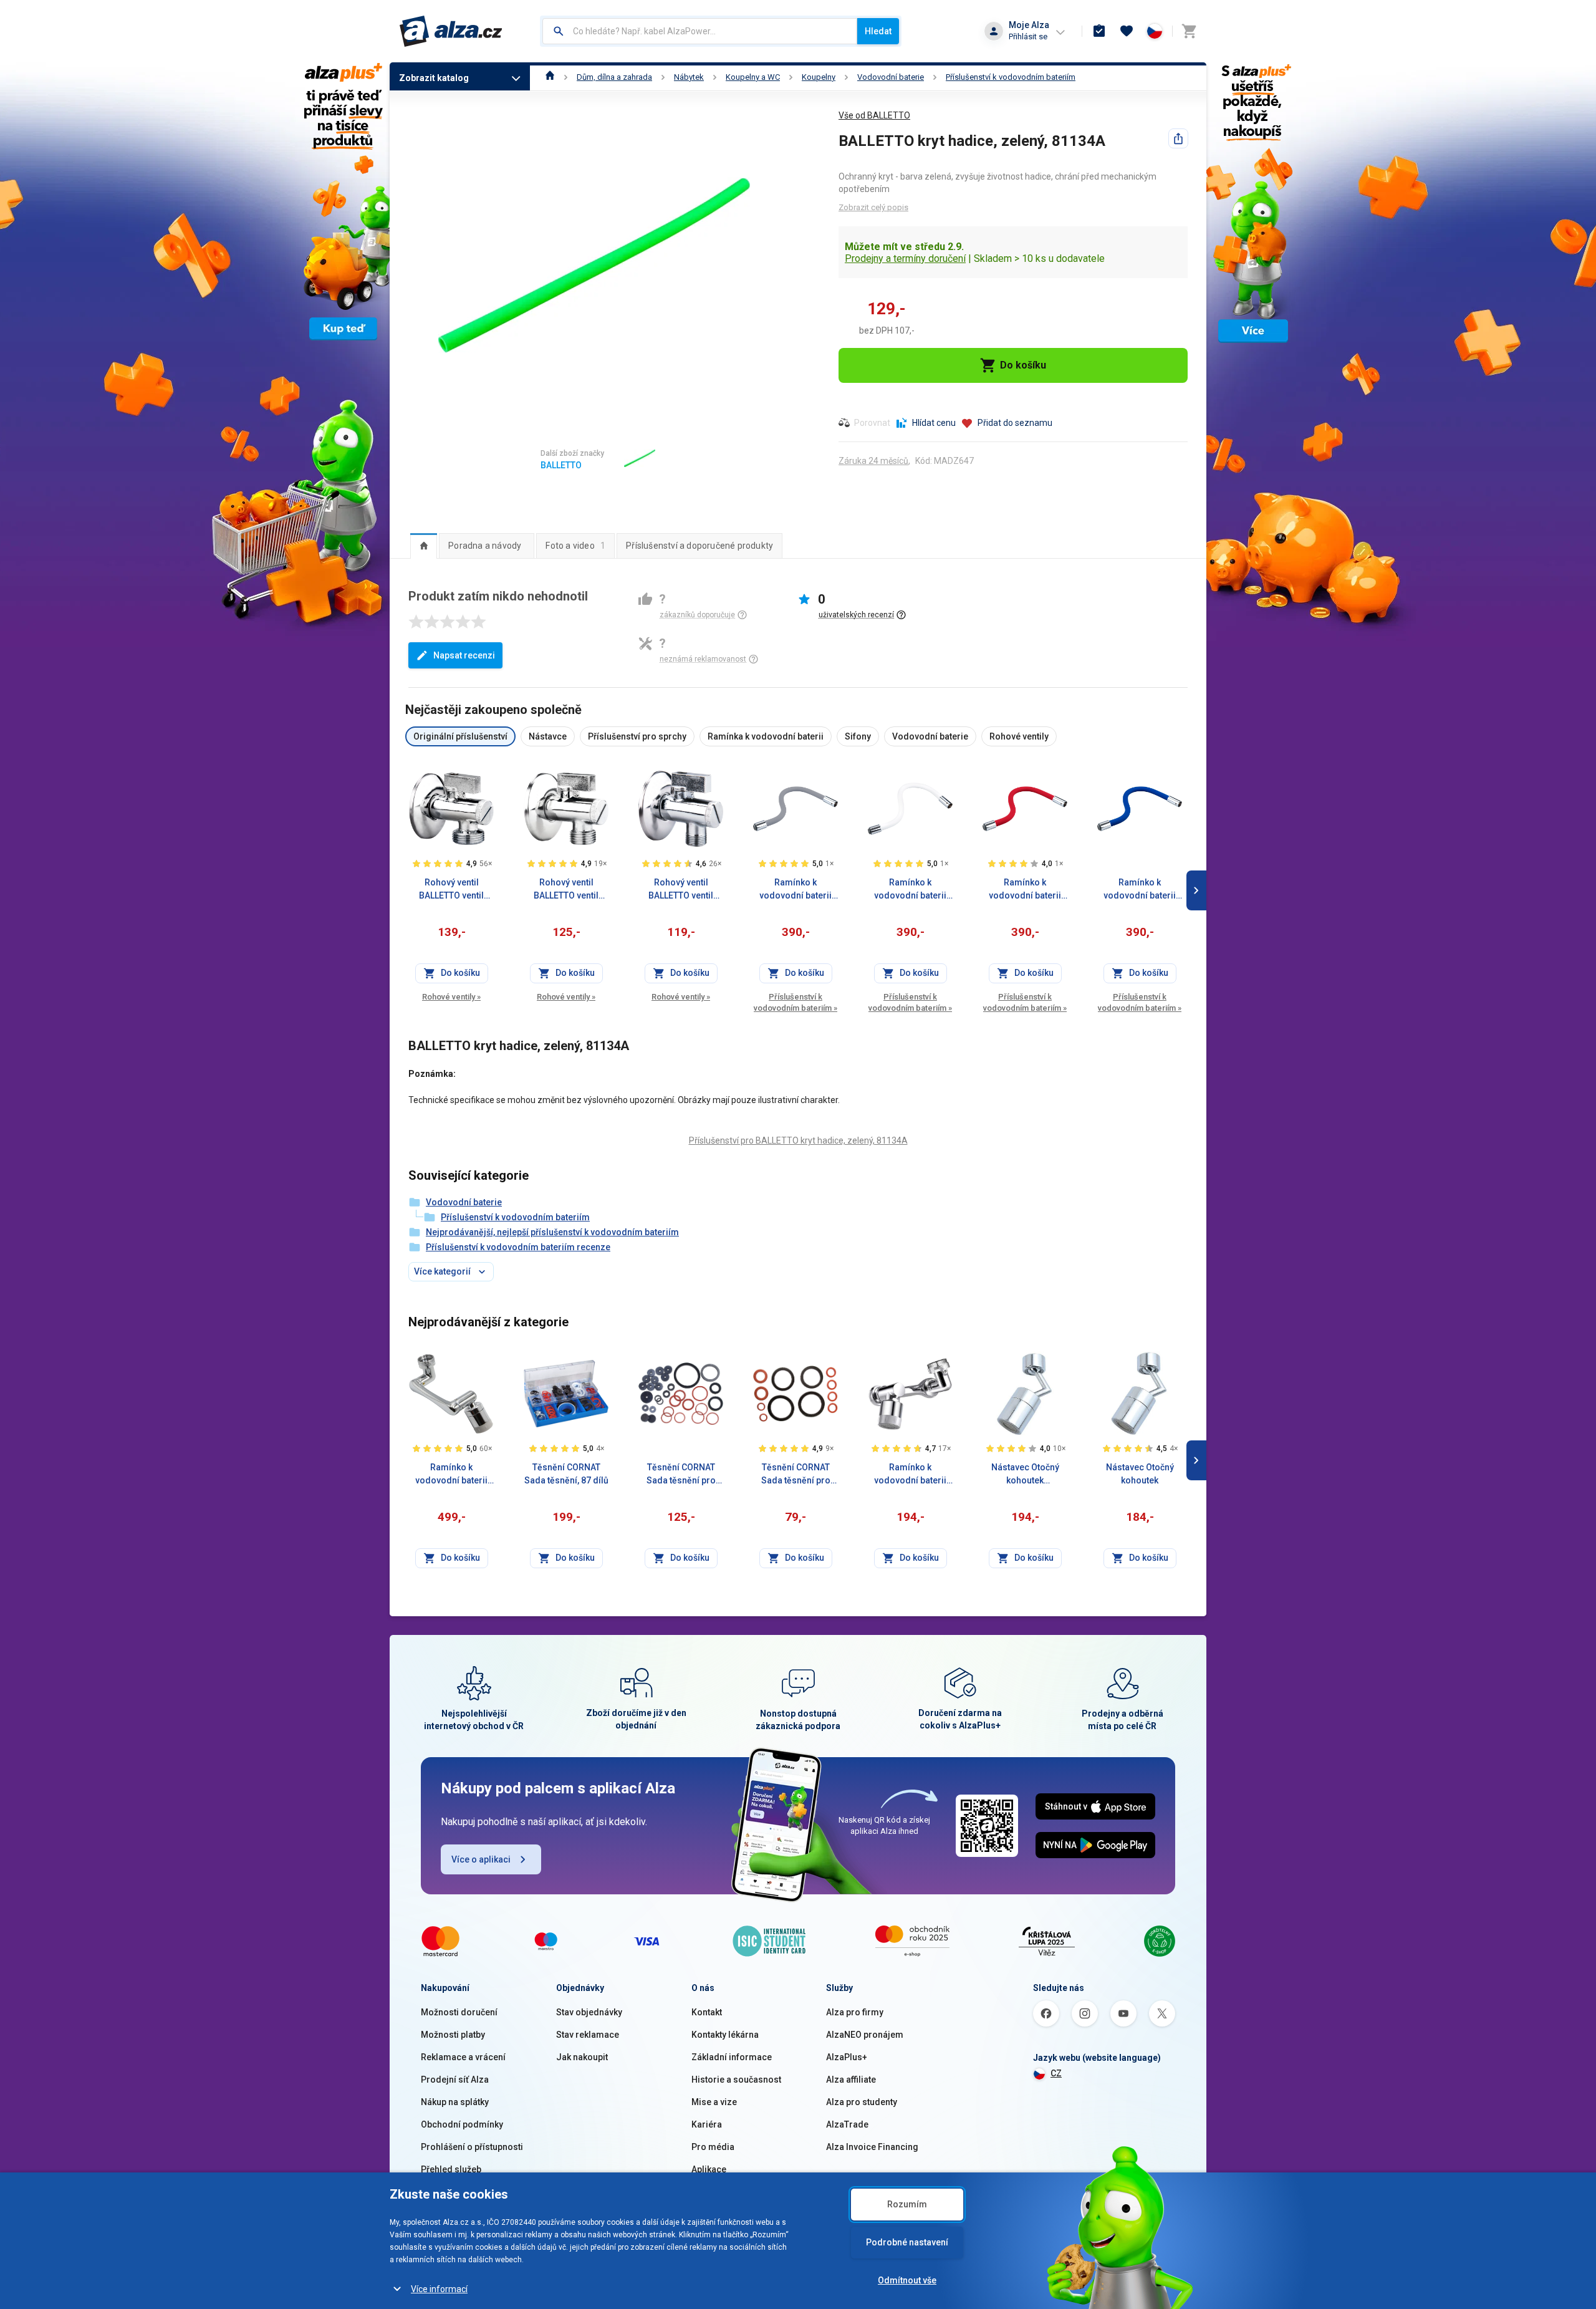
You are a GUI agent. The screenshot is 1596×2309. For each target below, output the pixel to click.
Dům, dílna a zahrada (614, 77)
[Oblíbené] (1127, 31)
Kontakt (707, 2012)
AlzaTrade (847, 2124)
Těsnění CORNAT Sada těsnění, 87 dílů (566, 1474)
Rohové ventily (451, 997)
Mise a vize (714, 2102)
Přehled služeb (451, 2169)
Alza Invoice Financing (872, 2147)
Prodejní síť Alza (455, 2080)
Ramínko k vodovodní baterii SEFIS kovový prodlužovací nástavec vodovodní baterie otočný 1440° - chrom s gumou (451, 1475)
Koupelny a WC (753, 77)
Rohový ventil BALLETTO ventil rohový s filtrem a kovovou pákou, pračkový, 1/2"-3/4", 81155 (452, 890)
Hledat (878, 31)
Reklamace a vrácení (463, 2057)
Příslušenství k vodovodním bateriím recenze (518, 1247)
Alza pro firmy (855, 2012)
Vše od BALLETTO (874, 115)
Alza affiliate (851, 2080)
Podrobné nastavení (907, 2242)
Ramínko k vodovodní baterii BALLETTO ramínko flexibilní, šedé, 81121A (796, 890)
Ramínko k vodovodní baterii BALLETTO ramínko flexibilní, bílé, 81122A (910, 890)
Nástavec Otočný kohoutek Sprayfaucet (1025, 1475)
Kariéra (707, 2124)
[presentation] (424, 546)
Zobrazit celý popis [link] (873, 207)
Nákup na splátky (455, 2102)
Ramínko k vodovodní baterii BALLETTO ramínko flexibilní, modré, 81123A (1140, 890)
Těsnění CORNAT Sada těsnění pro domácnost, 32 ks (681, 1475)
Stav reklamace (588, 2035)
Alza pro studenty (862, 2102)
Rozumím (907, 2204)
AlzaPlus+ (847, 2057)
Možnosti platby (453, 2035)
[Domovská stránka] (550, 77)
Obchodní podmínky (462, 2124)
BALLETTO (561, 465)
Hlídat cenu (934, 423)
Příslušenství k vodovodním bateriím (1011, 77)
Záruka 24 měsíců (873, 461)
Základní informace (732, 2057)
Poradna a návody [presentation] (485, 546)
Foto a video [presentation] (575, 546)
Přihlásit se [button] (1028, 36)
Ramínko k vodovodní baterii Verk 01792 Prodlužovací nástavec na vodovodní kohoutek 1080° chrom (910, 1475)
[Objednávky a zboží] (1099, 31)
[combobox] (700, 31)
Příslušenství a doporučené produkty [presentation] (699, 546)
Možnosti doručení (459, 2012)
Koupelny (819, 77)
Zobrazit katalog (434, 78)
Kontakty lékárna (725, 2035)
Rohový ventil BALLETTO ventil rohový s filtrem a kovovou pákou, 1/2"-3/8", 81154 (681, 890)
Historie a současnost (736, 2080)
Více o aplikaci (481, 1859)
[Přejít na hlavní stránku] (451, 31)
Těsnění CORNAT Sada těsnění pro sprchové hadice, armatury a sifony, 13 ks (796, 1475)
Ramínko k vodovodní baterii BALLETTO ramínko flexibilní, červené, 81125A (1025, 890)
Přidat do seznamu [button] (1015, 423)
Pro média (713, 2147)
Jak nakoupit (582, 2057)
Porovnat (872, 423)
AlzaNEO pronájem (865, 2035)
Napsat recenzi (464, 655)
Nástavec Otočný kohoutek (1140, 1474)
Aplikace (709, 2169)
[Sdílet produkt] (1178, 138)
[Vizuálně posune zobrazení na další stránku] (1196, 890)
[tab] (424, 546)
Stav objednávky (589, 2012)
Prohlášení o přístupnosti (472, 2147)
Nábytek (689, 77)
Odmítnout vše (907, 2280)
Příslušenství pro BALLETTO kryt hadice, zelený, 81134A (798, 1140)
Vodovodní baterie (891, 77)
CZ (1056, 2073)
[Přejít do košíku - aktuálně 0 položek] (1189, 31)
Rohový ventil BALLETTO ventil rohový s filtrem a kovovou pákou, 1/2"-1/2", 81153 (566, 890)
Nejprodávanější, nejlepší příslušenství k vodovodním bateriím (552, 1232)
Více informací (439, 2289)
